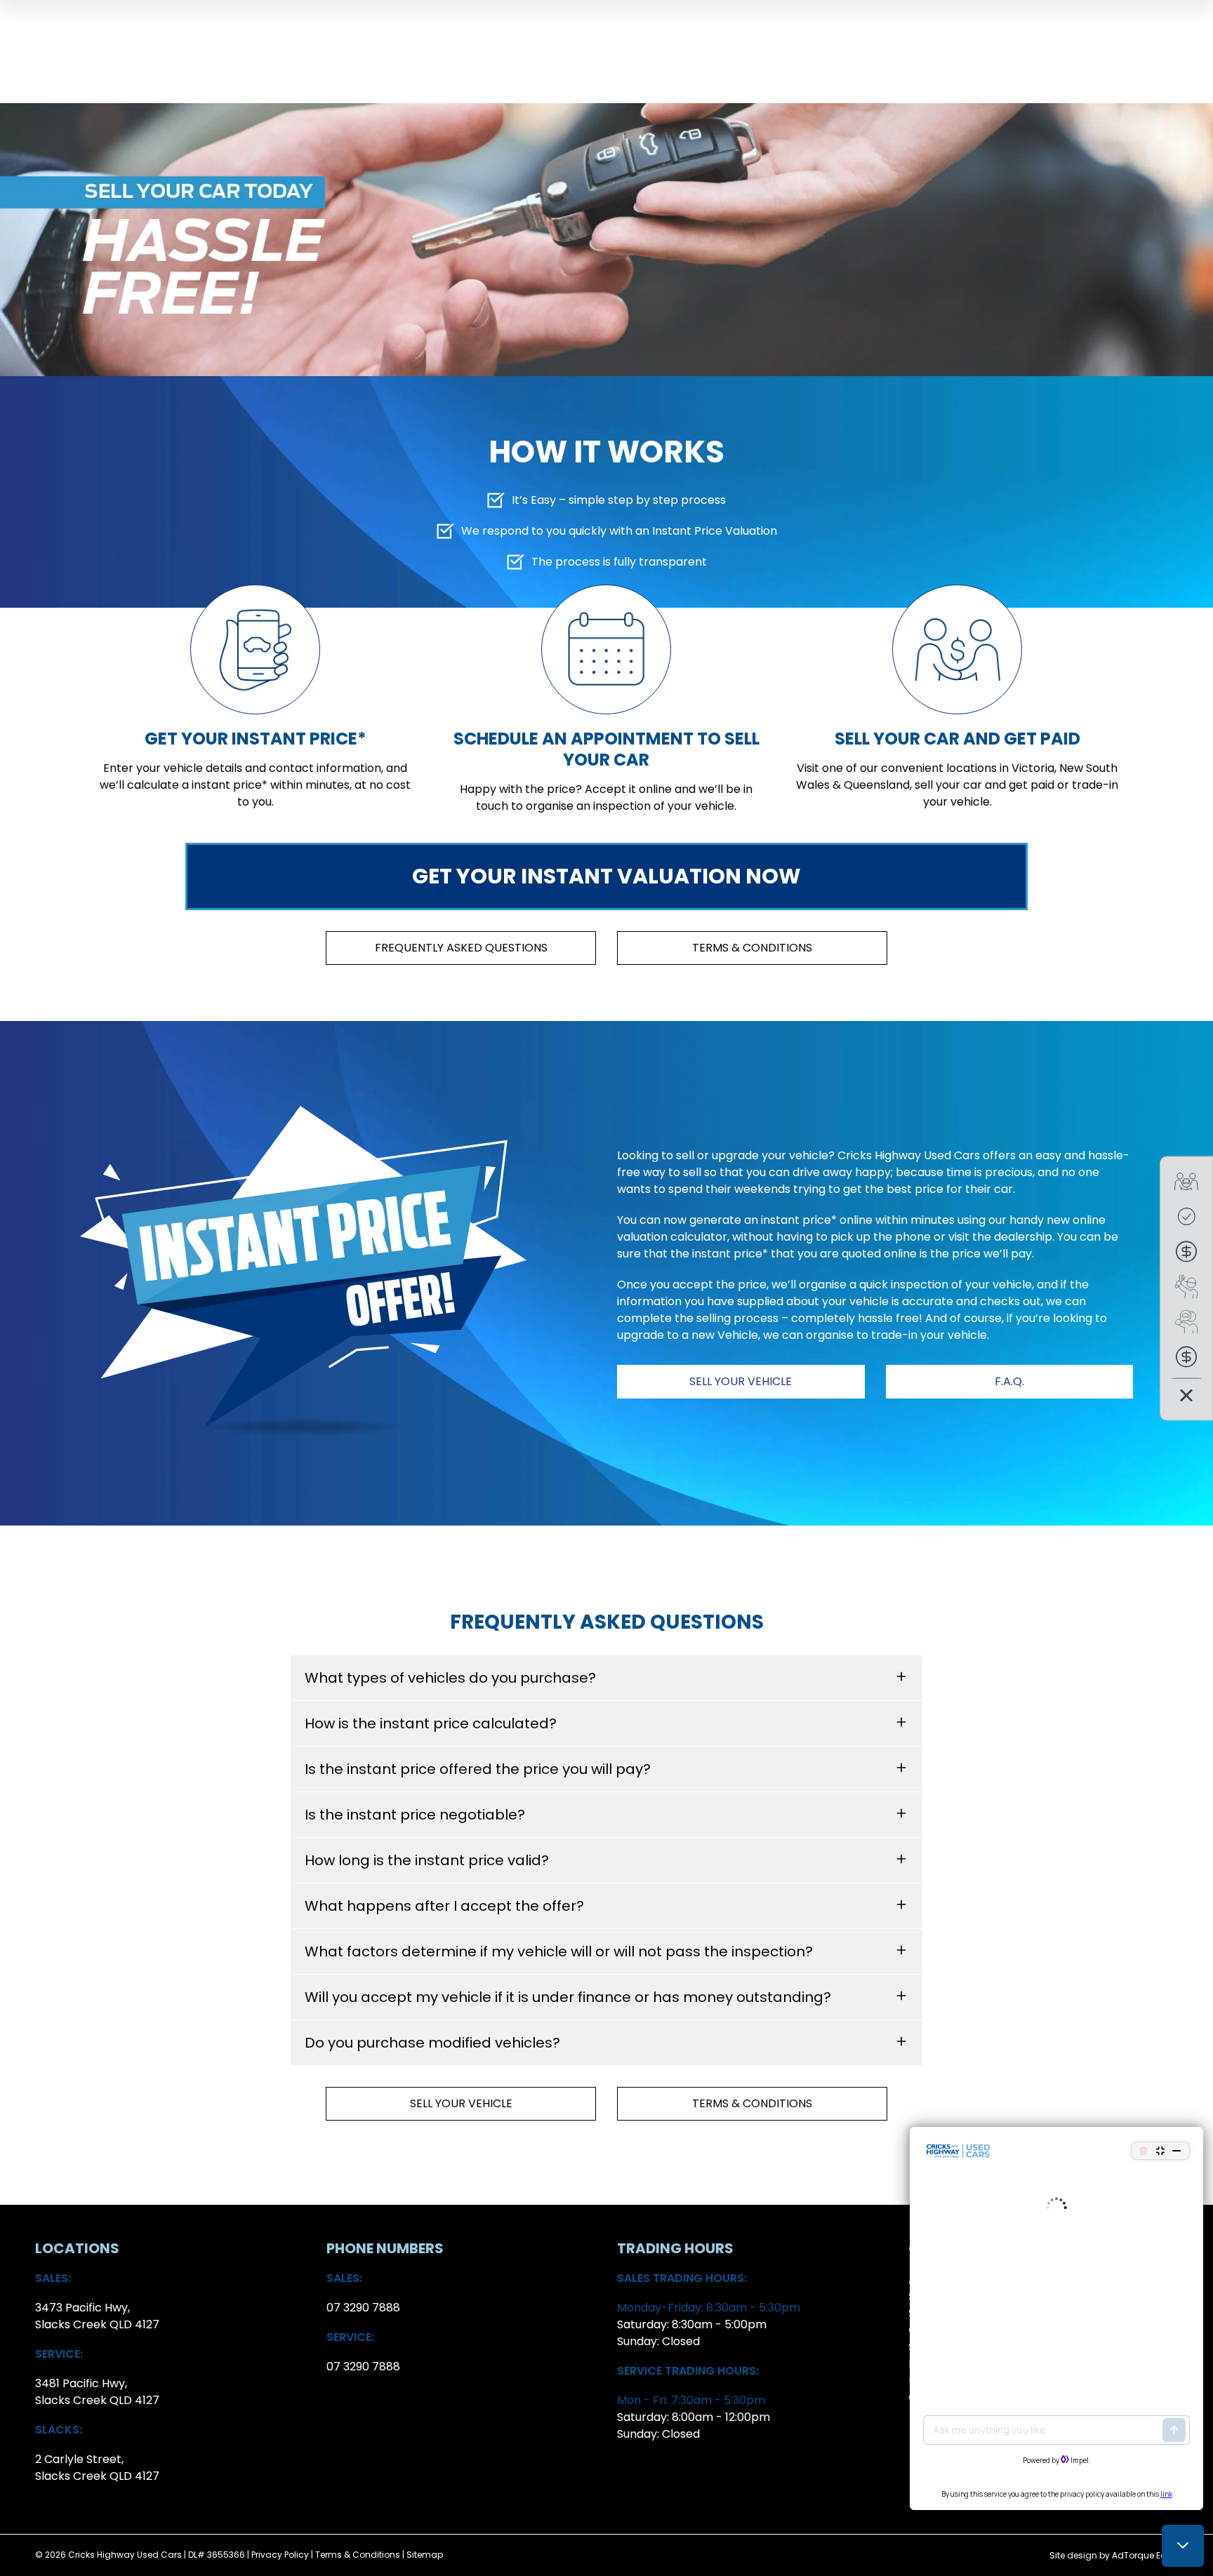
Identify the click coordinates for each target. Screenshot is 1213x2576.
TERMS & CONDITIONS (752, 948)
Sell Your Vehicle (741, 1381)
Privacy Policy (280, 2555)
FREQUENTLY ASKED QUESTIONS (461, 948)
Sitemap (425, 2555)
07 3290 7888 (363, 2308)
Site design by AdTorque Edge (1114, 2555)
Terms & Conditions (358, 2555)
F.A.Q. (1009, 1381)
